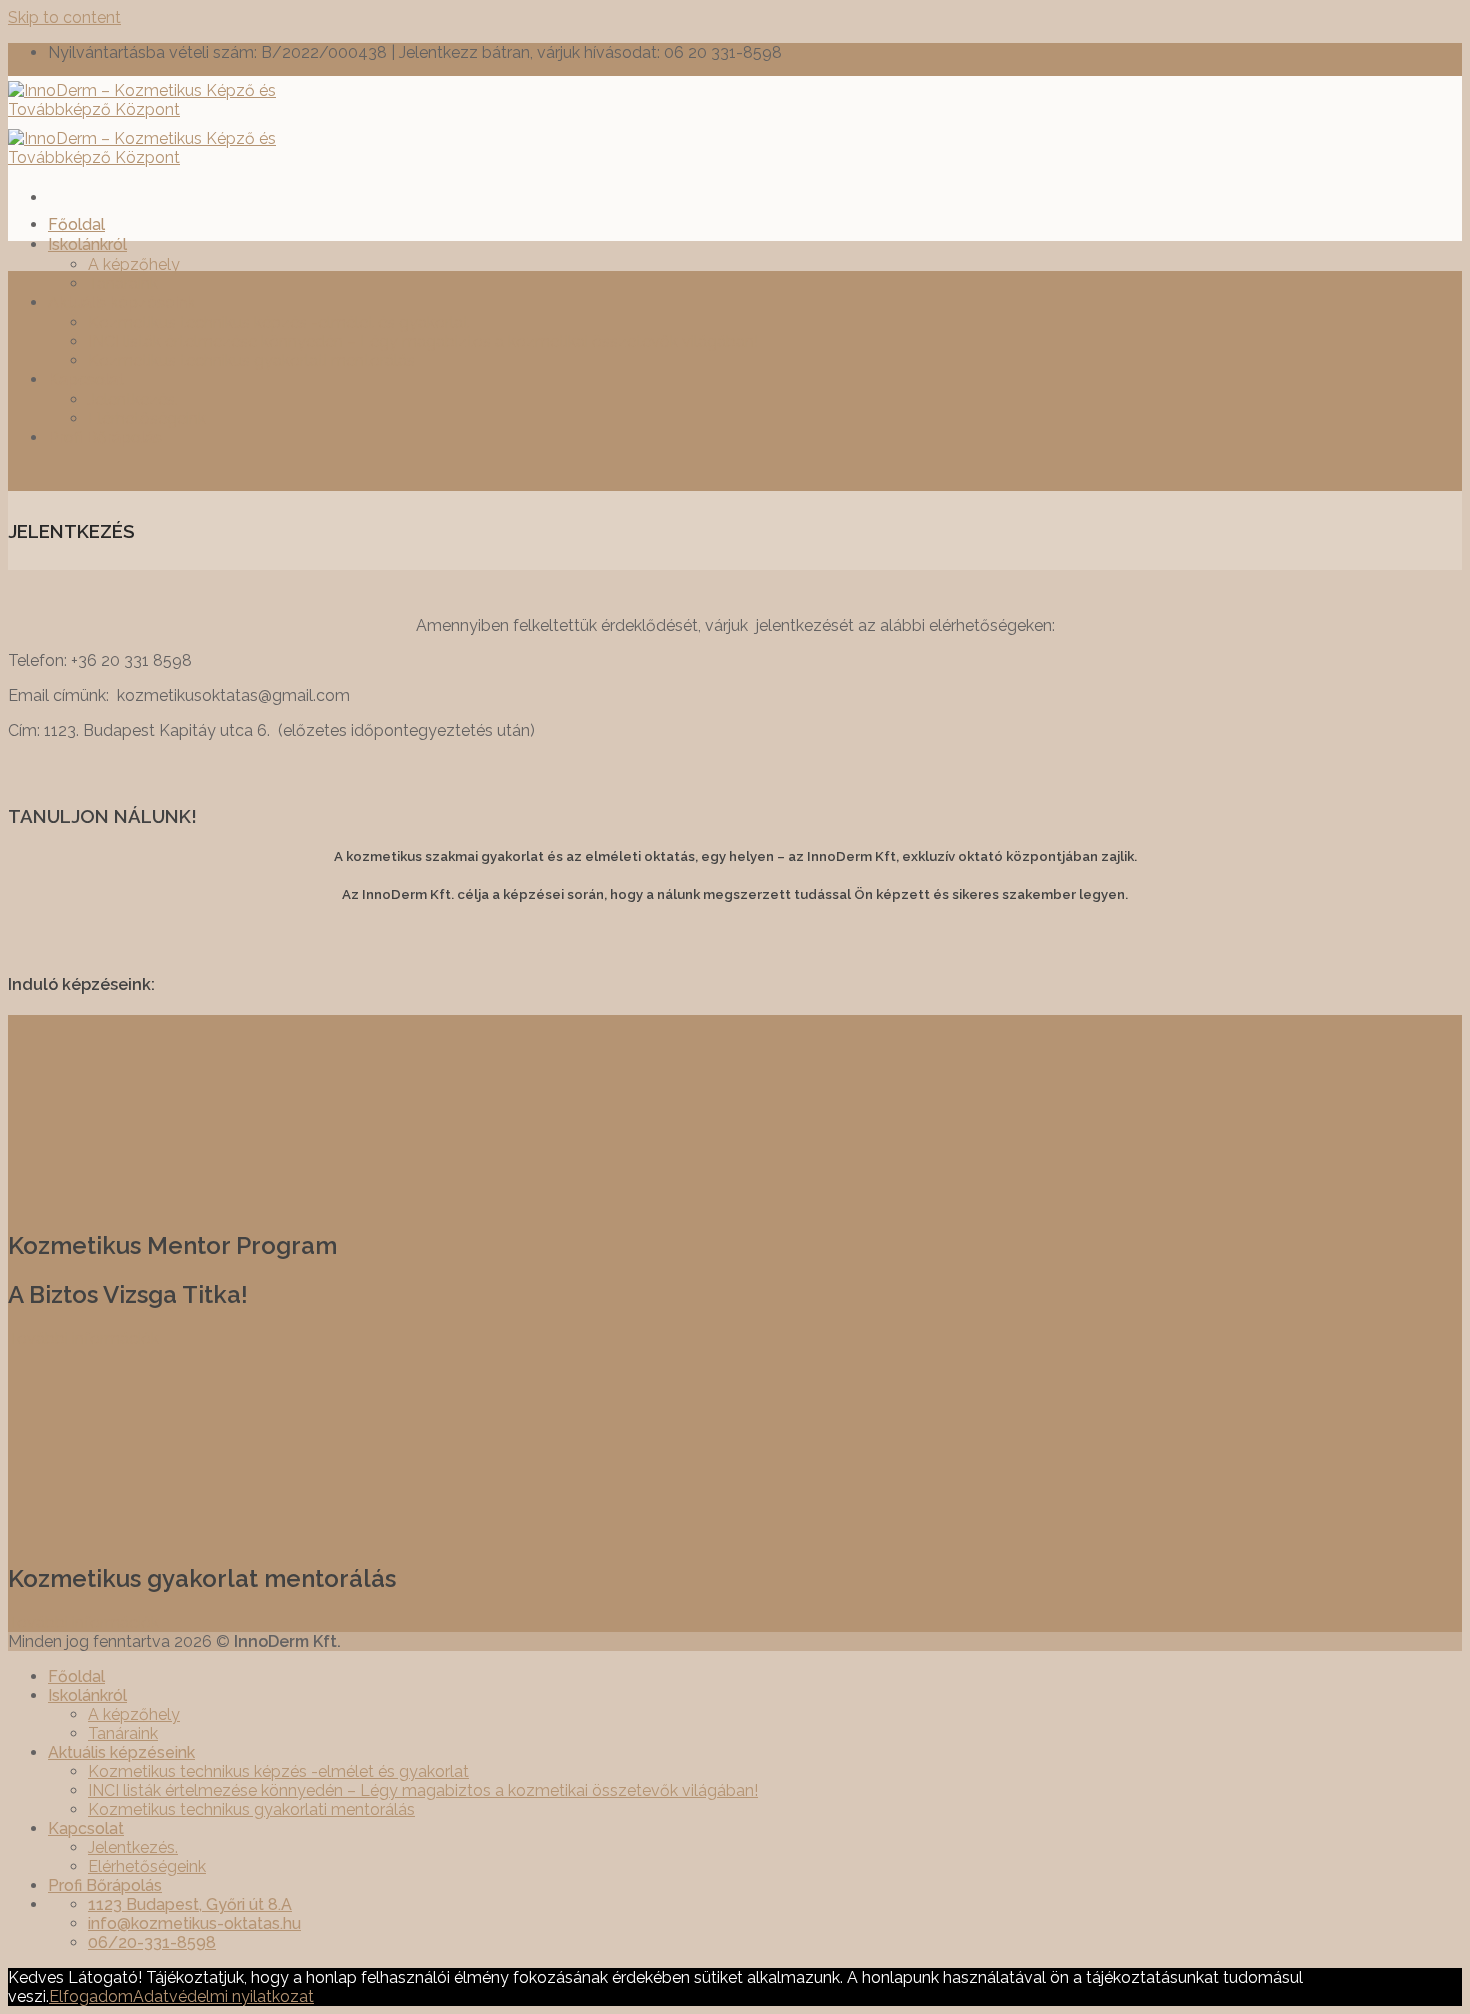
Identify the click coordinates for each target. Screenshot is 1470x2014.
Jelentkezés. (133, 399)
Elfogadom (91, 1996)
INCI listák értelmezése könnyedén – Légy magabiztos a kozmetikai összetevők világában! (423, 341)
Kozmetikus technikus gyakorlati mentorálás (251, 360)
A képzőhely (134, 264)
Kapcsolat (86, 379)
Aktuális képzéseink (121, 302)
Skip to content (64, 17)
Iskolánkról (87, 244)
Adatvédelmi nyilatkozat (223, 1996)
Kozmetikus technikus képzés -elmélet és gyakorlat (278, 322)
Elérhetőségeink (147, 418)
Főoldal (76, 224)
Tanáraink (123, 283)
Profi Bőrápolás (105, 437)
